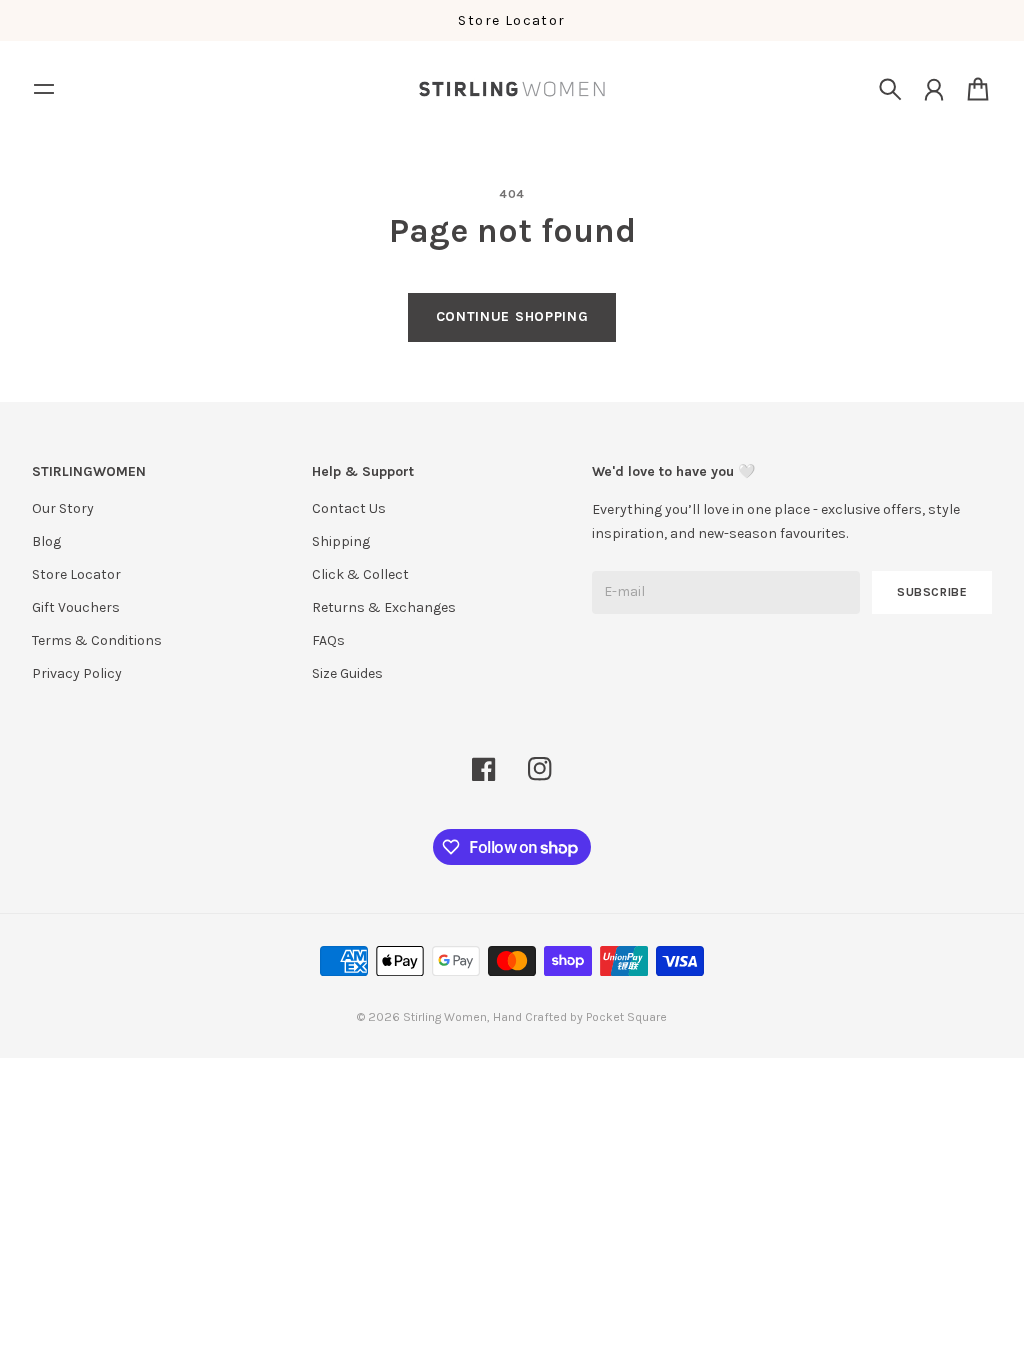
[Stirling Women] (512, 89)
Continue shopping (512, 316)
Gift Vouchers (76, 607)
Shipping (341, 541)
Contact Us (349, 508)
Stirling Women (445, 1017)
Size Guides (347, 673)
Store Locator (511, 20)
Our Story (63, 508)
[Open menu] (44, 89)
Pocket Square (626, 1017)
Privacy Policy (77, 673)
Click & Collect (360, 574)
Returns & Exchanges (384, 607)
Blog (46, 541)
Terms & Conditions (97, 640)
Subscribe (932, 592)
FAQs (328, 640)
